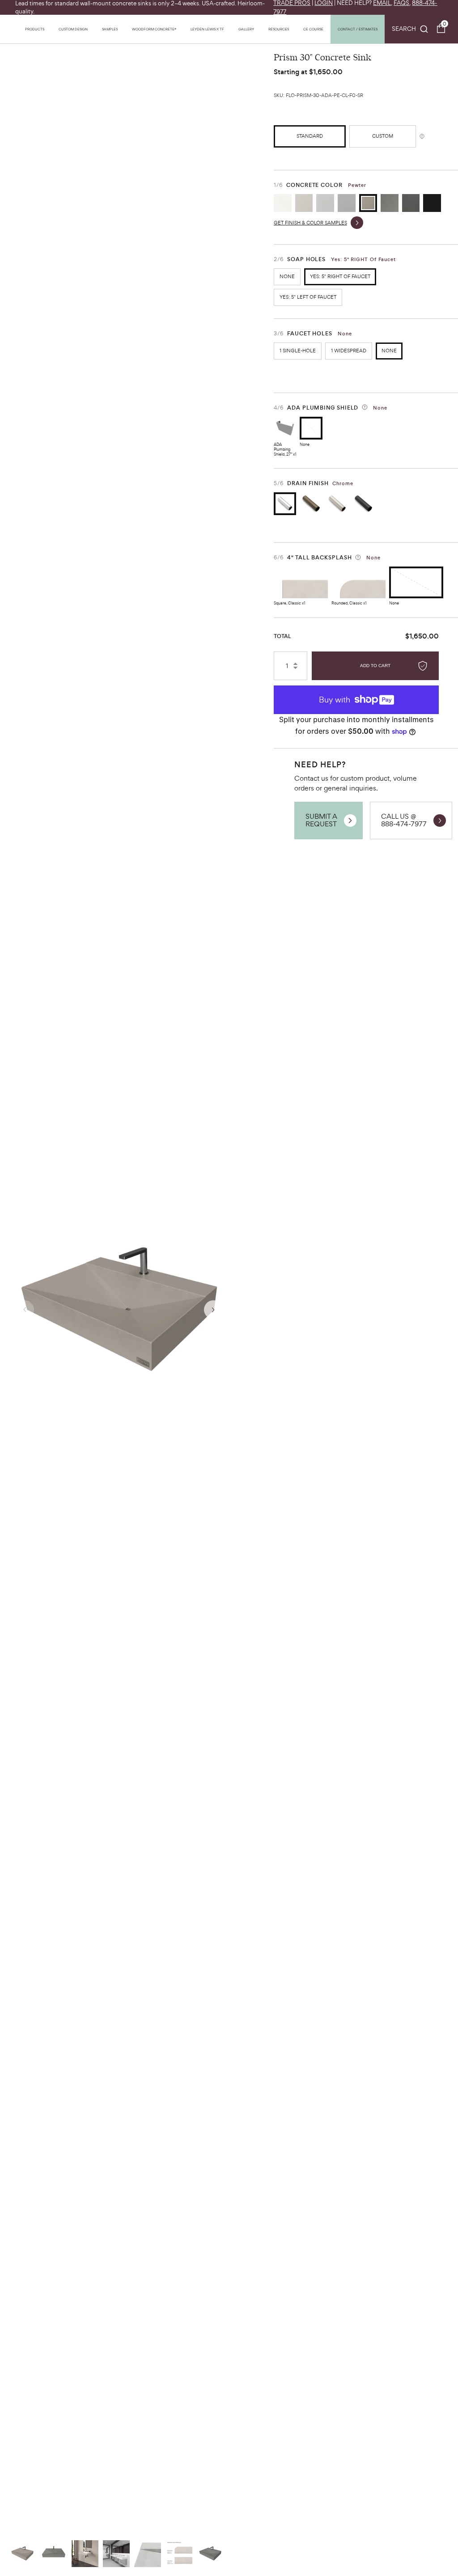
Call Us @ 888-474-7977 (404, 820)
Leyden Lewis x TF (207, 29)
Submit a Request (321, 820)
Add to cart (375, 666)
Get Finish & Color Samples (310, 223)
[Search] (410, 29)
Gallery (246, 29)
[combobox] (410, 29)
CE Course (313, 29)
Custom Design (73, 29)
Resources (279, 29)
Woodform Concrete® (154, 29)
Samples (110, 29)
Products (35, 29)
